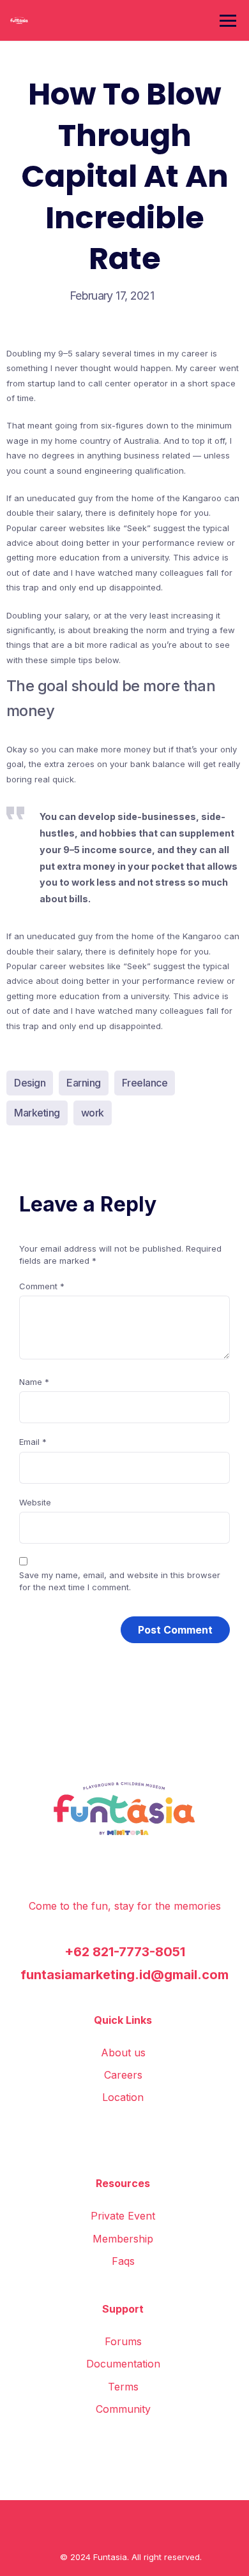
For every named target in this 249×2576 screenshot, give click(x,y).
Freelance (145, 1083)
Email (33, 1442)
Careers (123, 2075)
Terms (123, 2387)
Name (34, 1382)
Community (123, 2409)
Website (35, 1502)
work (93, 1113)
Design (30, 1083)
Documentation (123, 2364)
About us (123, 2053)
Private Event (123, 2216)
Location (123, 2097)
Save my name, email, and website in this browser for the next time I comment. (120, 1581)
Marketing (37, 1113)
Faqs (123, 2261)
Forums (123, 2341)
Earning (84, 1083)
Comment (42, 1286)
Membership (123, 2239)
